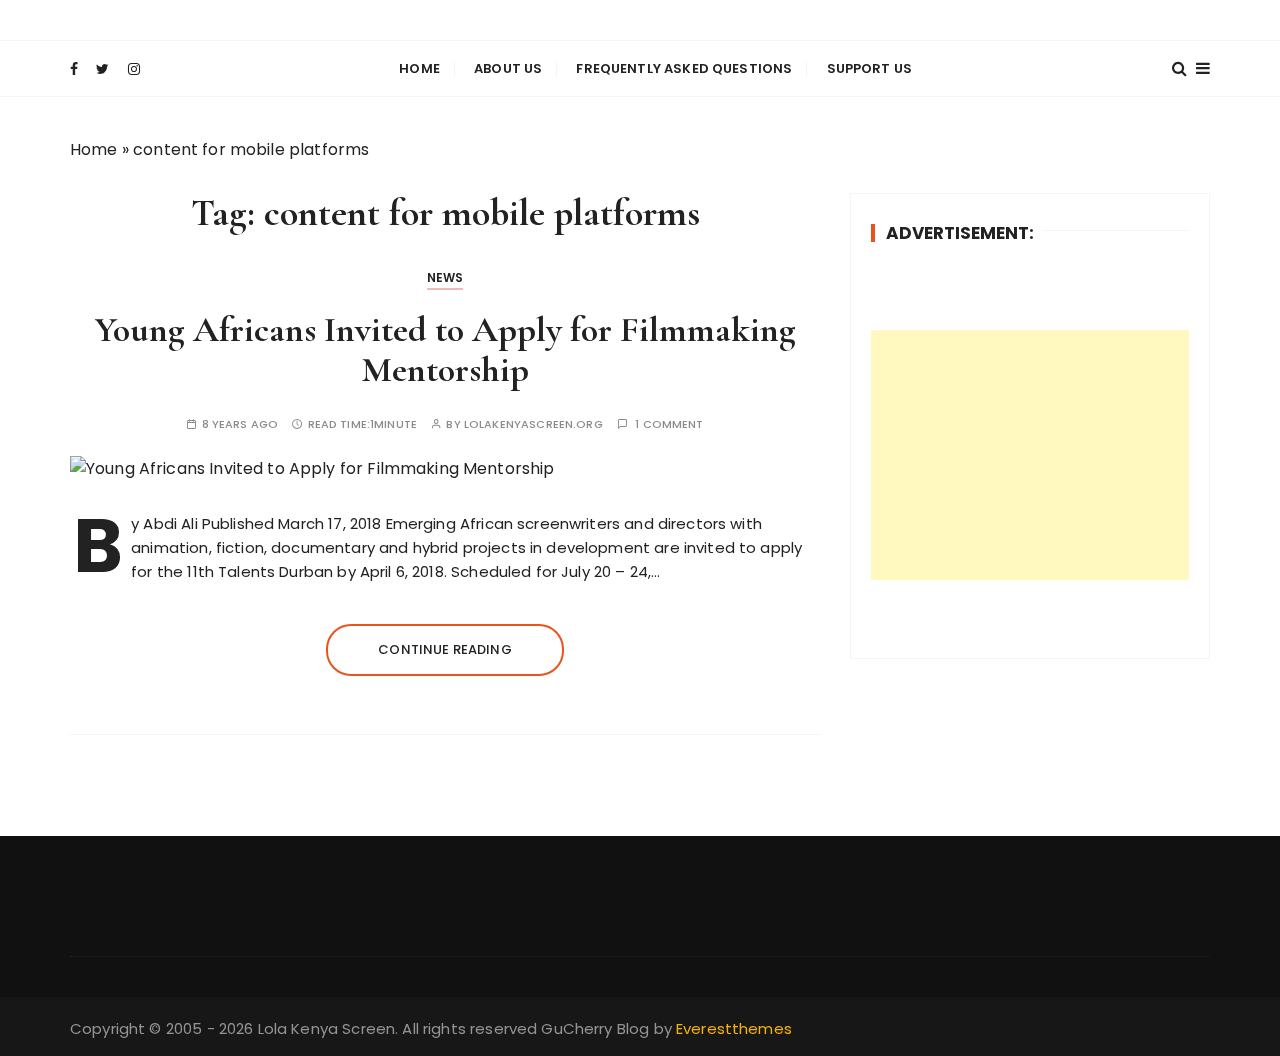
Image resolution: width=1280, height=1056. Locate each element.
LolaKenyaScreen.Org (533, 424)
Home (419, 68)
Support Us (870, 68)
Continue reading (444, 649)
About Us (508, 68)
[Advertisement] (1030, 455)
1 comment (669, 424)
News (445, 277)
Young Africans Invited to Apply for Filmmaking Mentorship (445, 349)
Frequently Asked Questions (684, 68)
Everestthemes (734, 1028)
